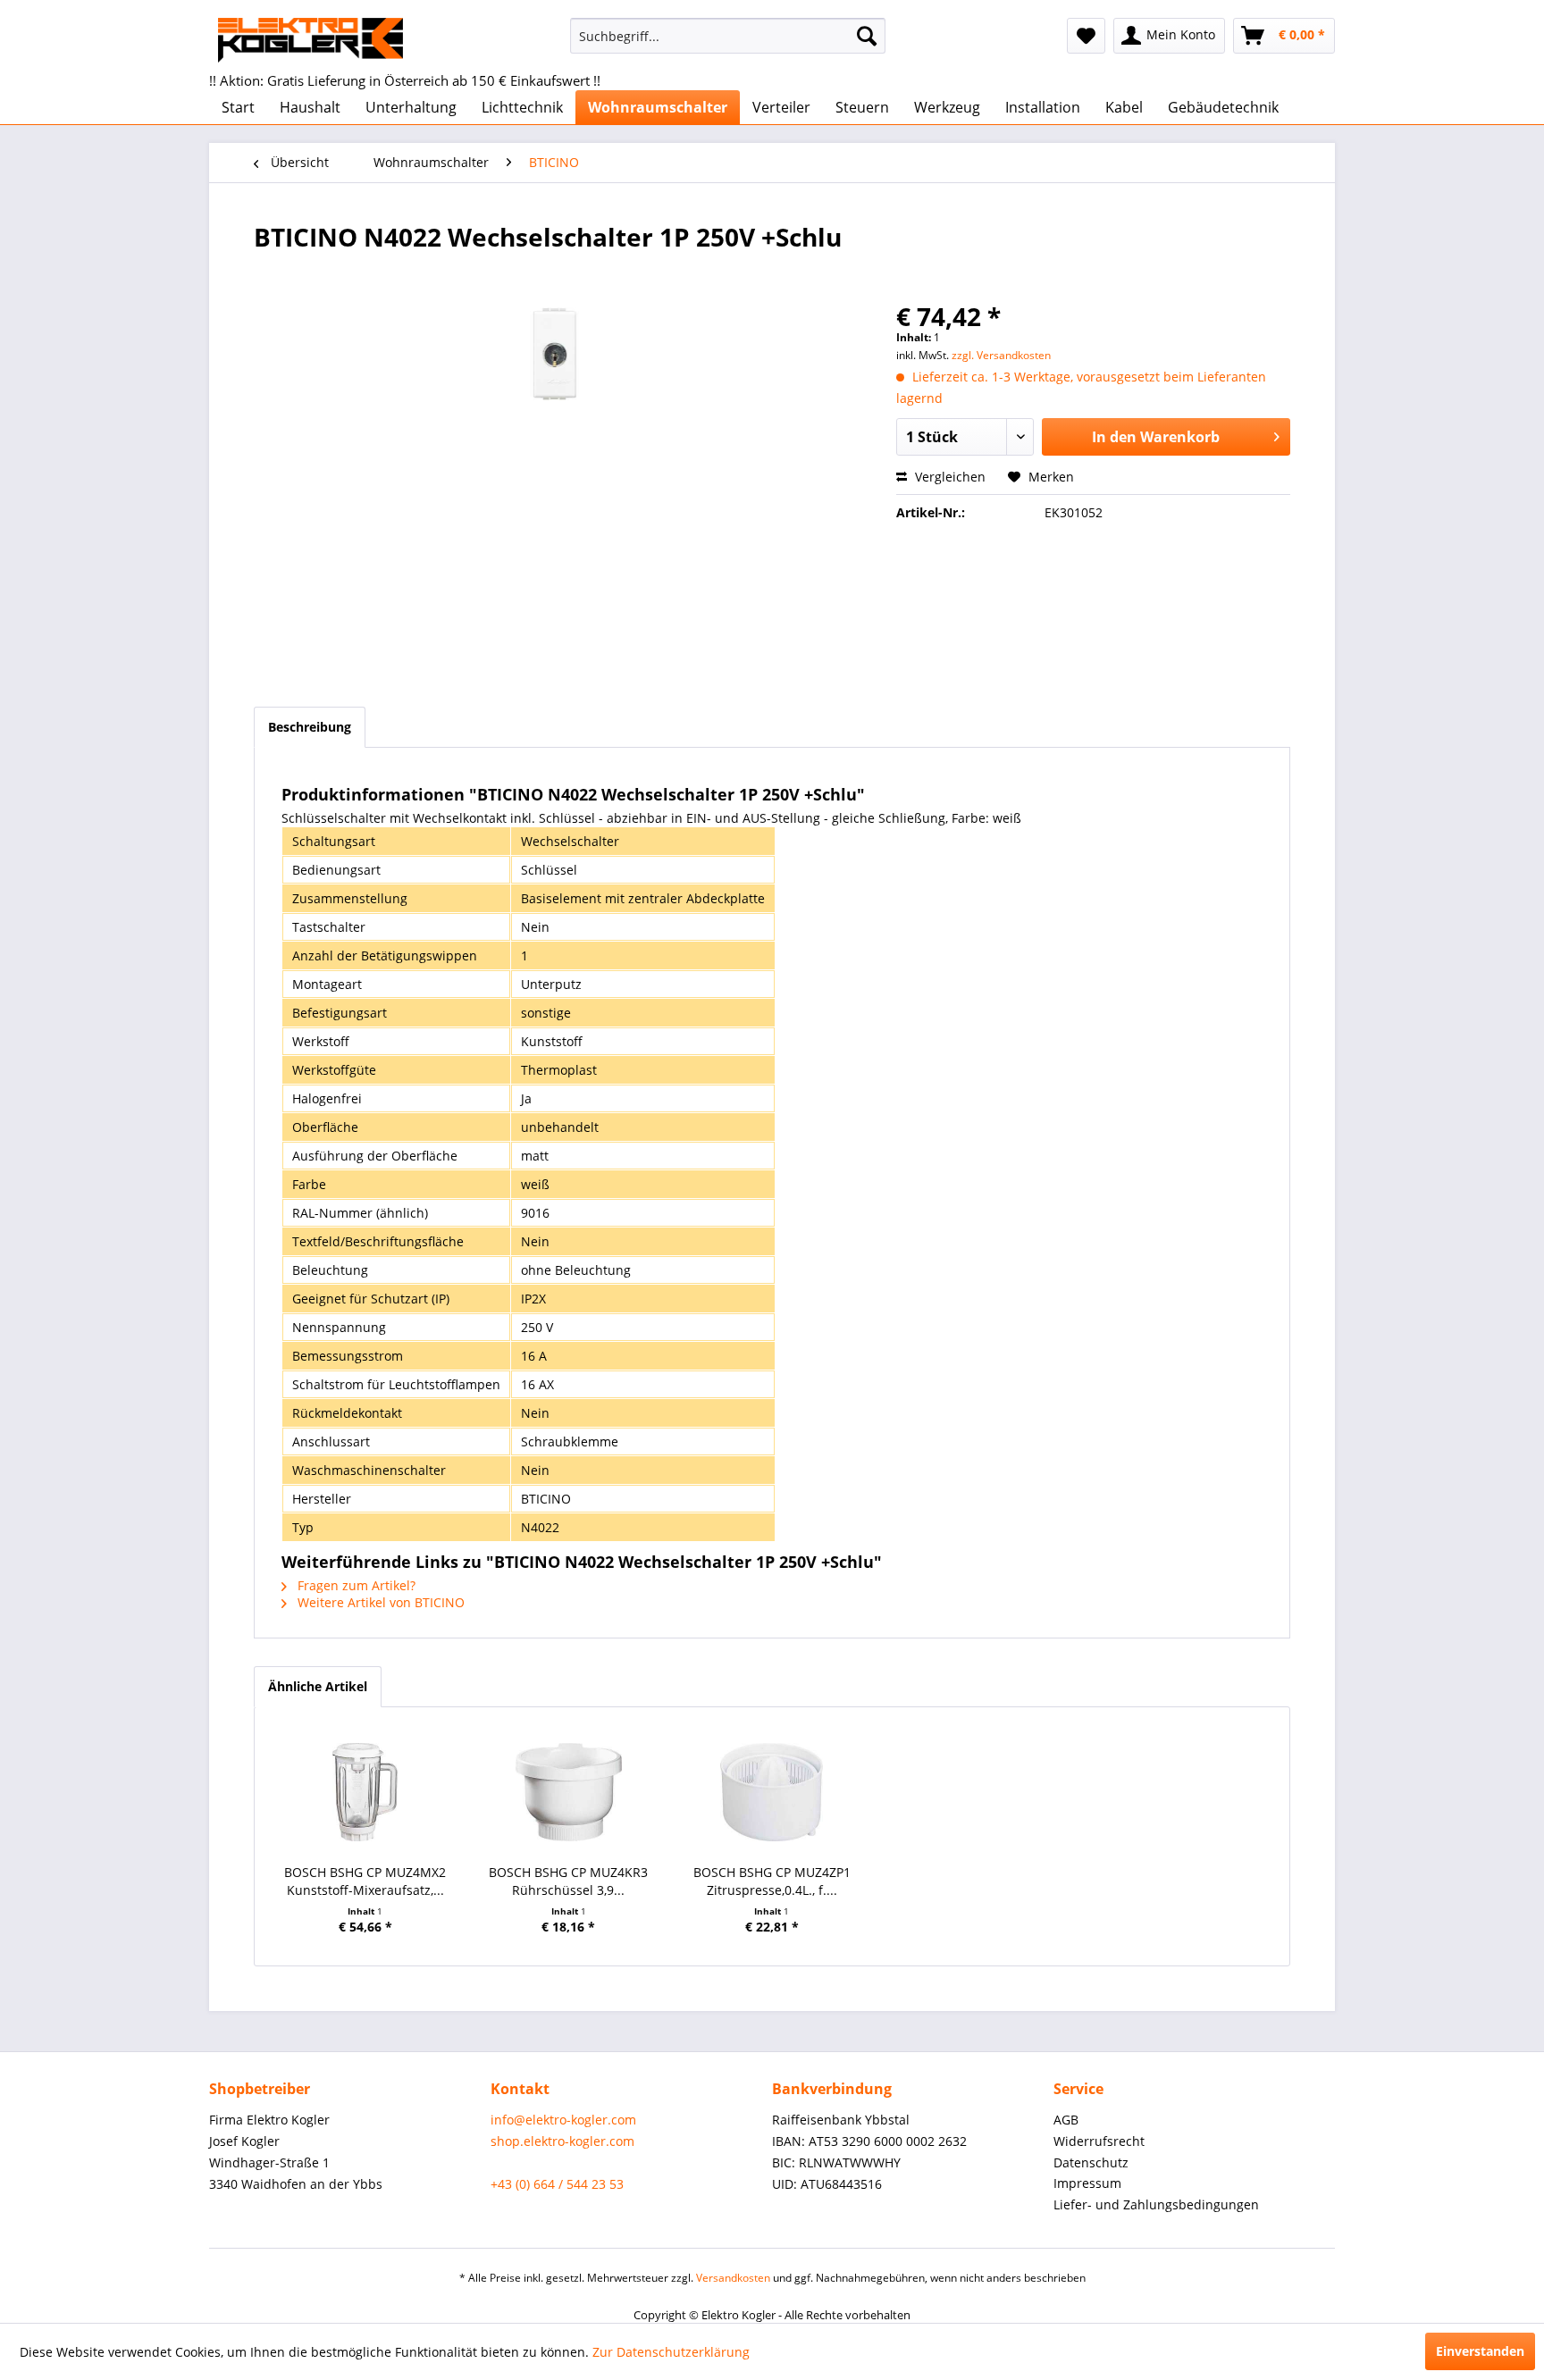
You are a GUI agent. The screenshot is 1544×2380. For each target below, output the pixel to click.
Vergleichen (948, 477)
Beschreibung (310, 727)
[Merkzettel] (1086, 36)
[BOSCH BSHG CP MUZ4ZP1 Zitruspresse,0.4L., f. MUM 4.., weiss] (772, 1792)
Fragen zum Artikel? (355, 1585)
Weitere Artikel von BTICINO (379, 1602)
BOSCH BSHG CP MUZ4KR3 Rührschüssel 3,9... (568, 1881)
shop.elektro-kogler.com (562, 2141)
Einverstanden (1480, 2351)
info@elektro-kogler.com (563, 2120)
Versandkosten (733, 2278)
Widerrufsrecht (1099, 2141)
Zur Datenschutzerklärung (671, 2352)
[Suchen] (867, 36)
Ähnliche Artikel (318, 1686)
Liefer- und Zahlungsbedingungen (1156, 2204)
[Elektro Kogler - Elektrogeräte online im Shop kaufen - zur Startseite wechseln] (310, 40)
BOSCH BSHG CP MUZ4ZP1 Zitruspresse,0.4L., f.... (772, 1881)
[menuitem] (728, 36)
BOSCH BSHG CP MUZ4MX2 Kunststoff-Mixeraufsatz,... (365, 1881)
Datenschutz (1091, 2162)
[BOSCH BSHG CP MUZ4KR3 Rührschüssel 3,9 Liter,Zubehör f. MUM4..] (569, 1792)
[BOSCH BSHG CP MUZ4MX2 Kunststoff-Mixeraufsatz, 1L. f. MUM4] (365, 1792)
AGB (1066, 2120)
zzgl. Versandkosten (1001, 355)
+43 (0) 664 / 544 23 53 (557, 2184)
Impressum (1087, 2183)
